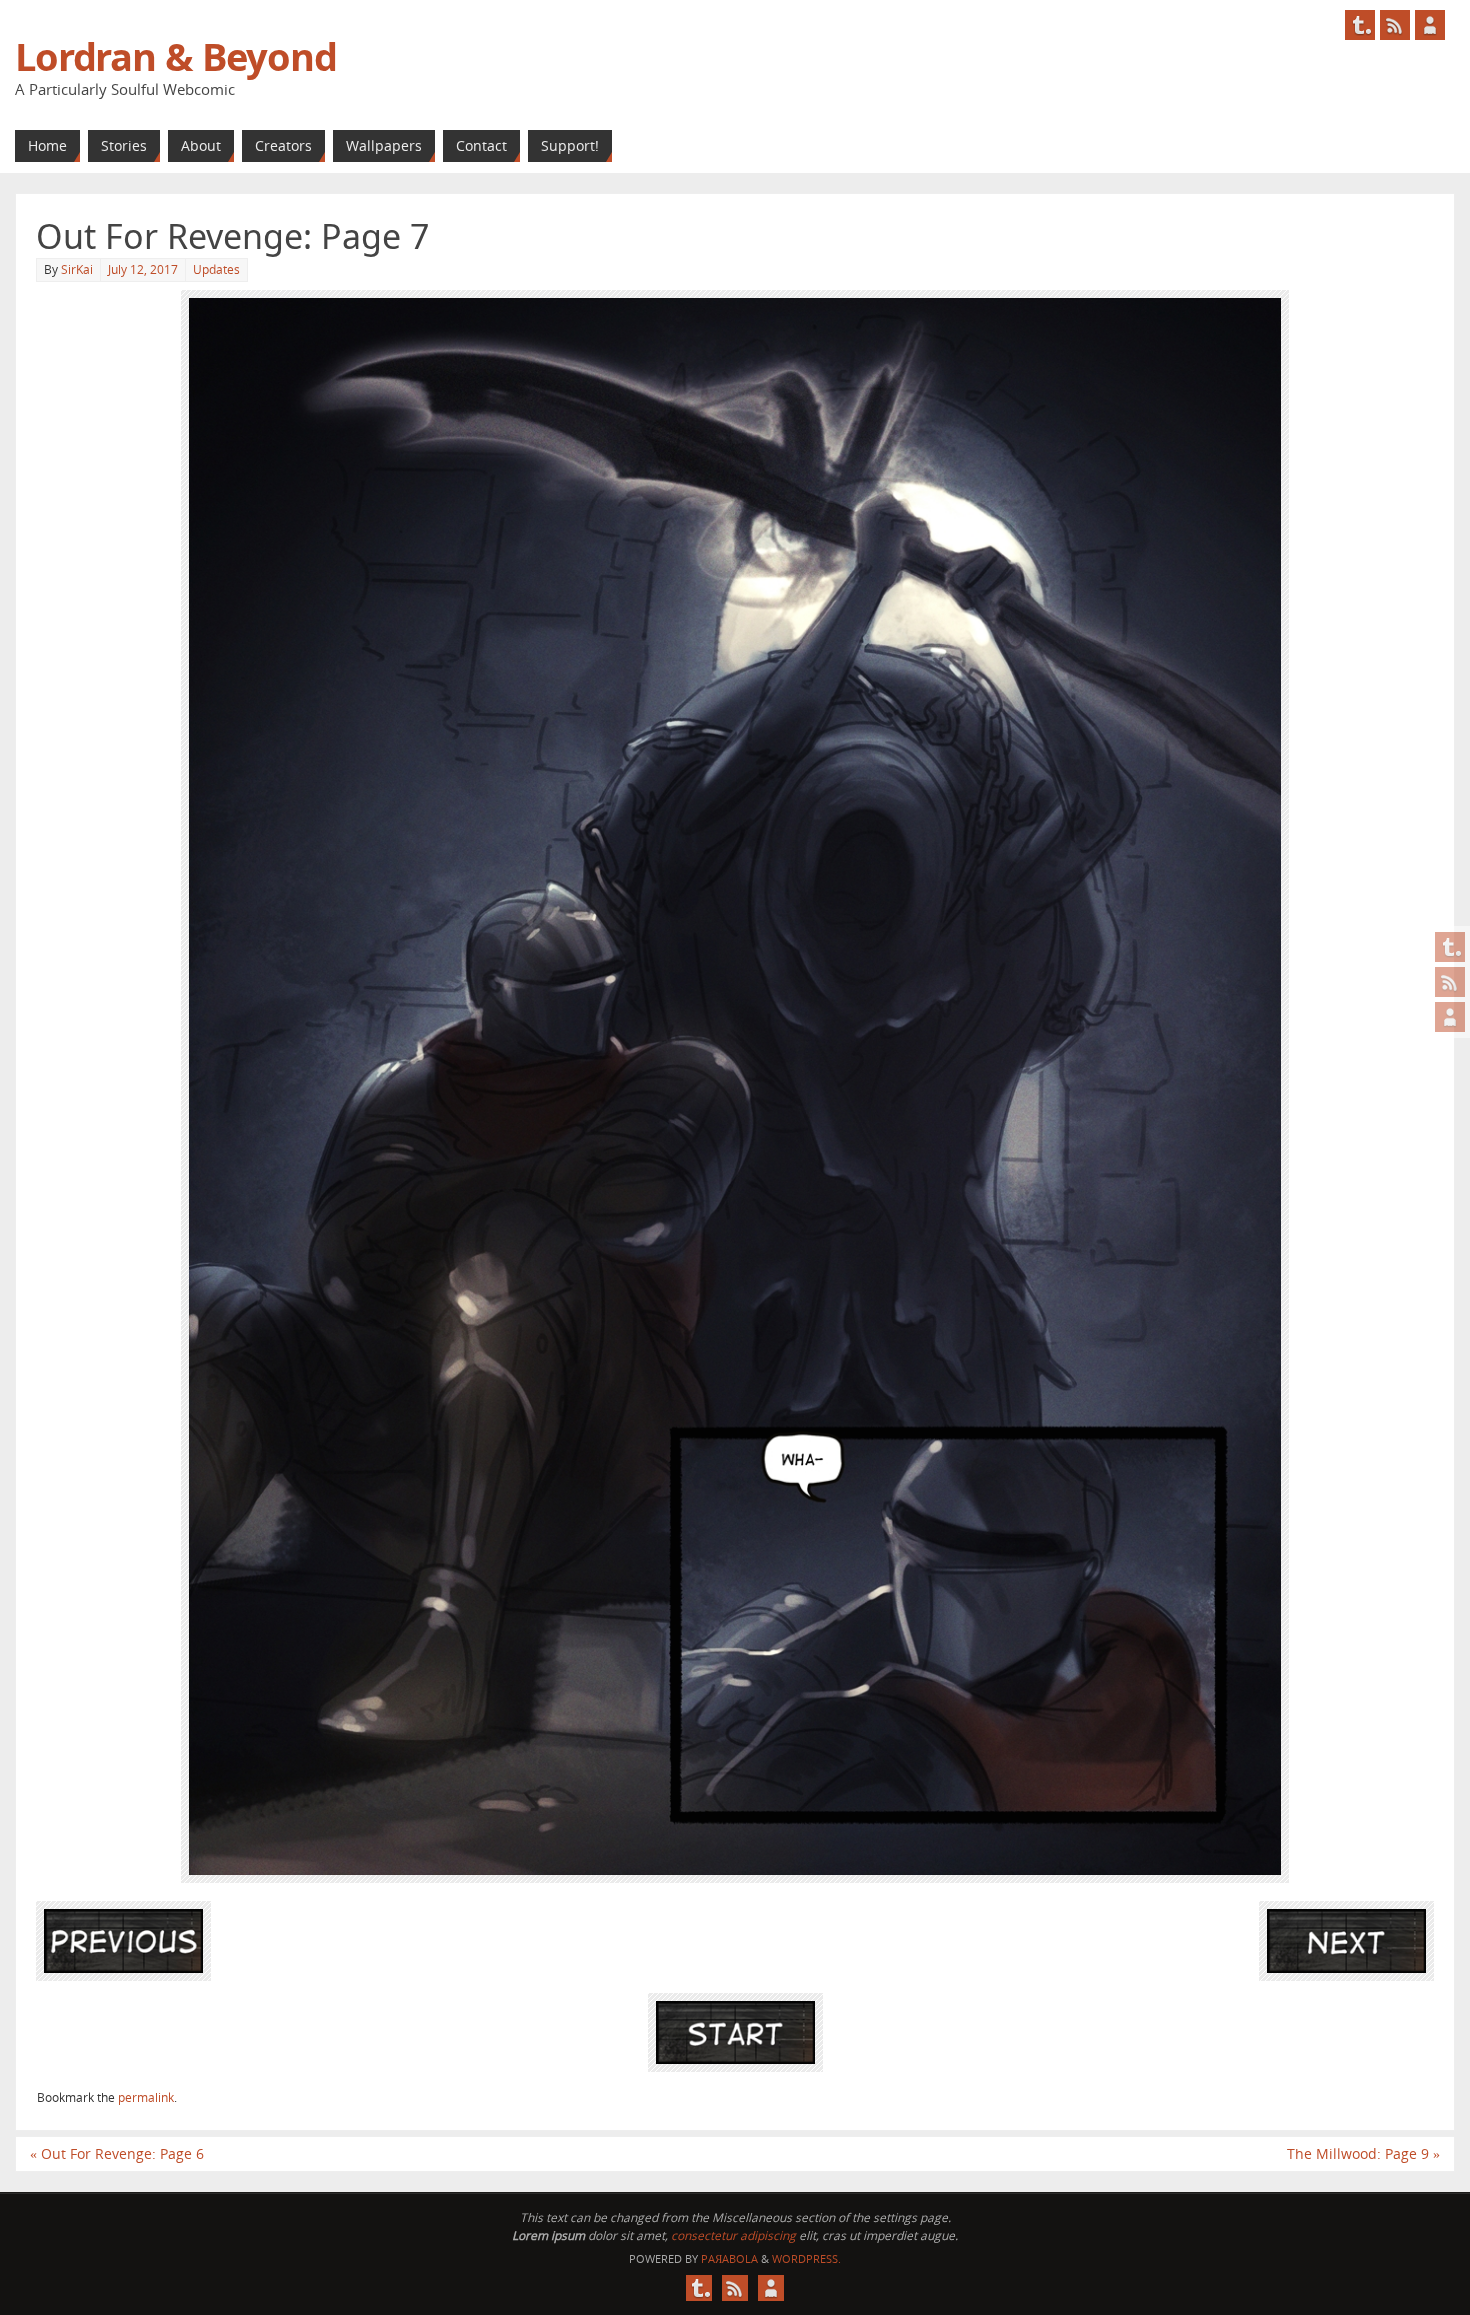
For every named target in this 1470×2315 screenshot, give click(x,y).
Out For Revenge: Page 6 (117, 2153)
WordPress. (806, 2258)
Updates (216, 269)
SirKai (77, 269)
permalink (146, 2097)
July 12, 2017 (143, 269)
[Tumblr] (1450, 947)
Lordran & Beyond (176, 56)
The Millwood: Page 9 (1363, 2153)
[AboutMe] (1450, 1017)
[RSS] (1450, 982)
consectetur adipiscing (733, 2235)
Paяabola (729, 2258)
